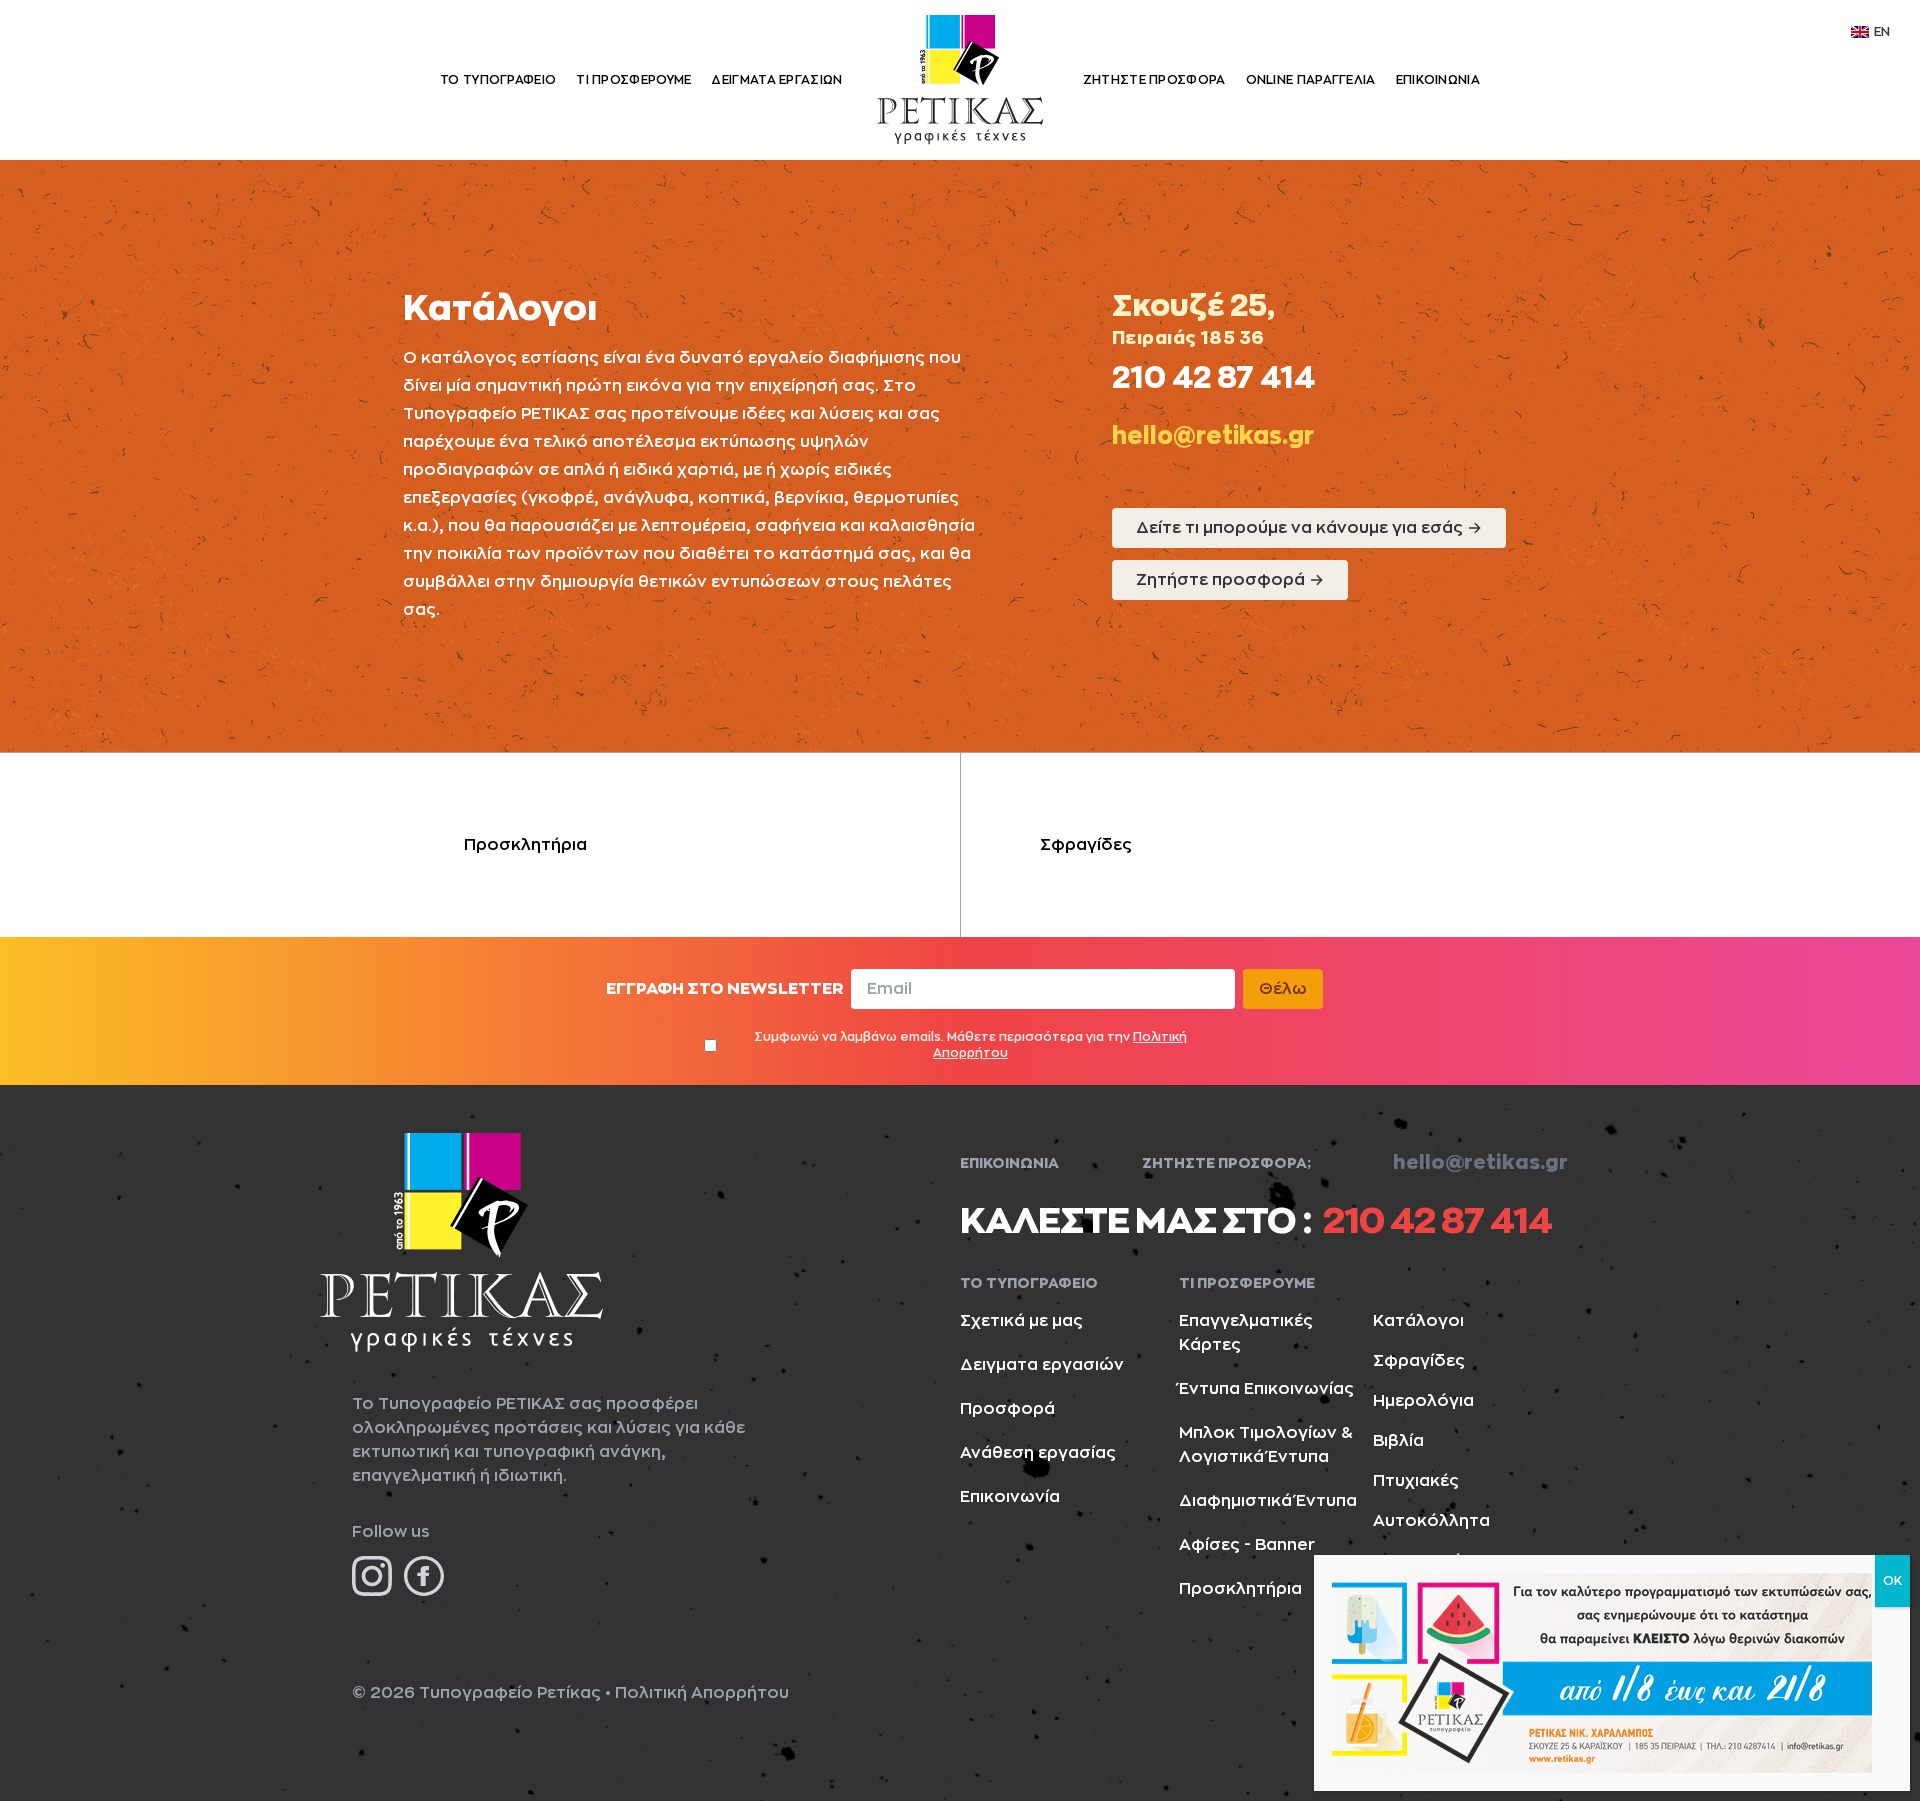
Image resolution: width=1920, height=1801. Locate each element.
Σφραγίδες (1086, 845)
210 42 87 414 (1213, 378)
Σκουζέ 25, (1196, 306)
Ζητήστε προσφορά (1230, 580)
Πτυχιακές (1416, 1481)
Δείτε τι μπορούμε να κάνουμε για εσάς (1309, 528)
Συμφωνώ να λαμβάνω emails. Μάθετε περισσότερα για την (970, 1045)
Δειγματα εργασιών (1042, 1365)
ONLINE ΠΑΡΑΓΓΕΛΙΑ (1311, 80)
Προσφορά (1007, 1409)
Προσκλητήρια (525, 845)
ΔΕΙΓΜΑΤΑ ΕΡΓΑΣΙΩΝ (776, 80)
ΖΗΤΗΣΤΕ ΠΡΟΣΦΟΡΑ (1154, 80)
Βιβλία (1398, 1441)
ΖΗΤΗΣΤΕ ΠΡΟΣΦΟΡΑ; (1226, 1163)
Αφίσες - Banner (1247, 1545)
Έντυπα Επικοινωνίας (1266, 1389)
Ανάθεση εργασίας (1038, 1453)
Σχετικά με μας (1021, 1321)
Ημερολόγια (1423, 1401)
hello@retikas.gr (1213, 436)
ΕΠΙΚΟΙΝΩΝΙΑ (1438, 80)
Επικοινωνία (1010, 1497)
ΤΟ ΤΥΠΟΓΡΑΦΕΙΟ (498, 80)
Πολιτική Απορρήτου (702, 1693)
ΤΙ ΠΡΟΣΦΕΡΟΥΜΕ (633, 80)
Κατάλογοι (1418, 1321)
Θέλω (1283, 989)
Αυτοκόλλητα (1431, 1521)
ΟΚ (1892, 1581)
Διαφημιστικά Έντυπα (1268, 1501)
